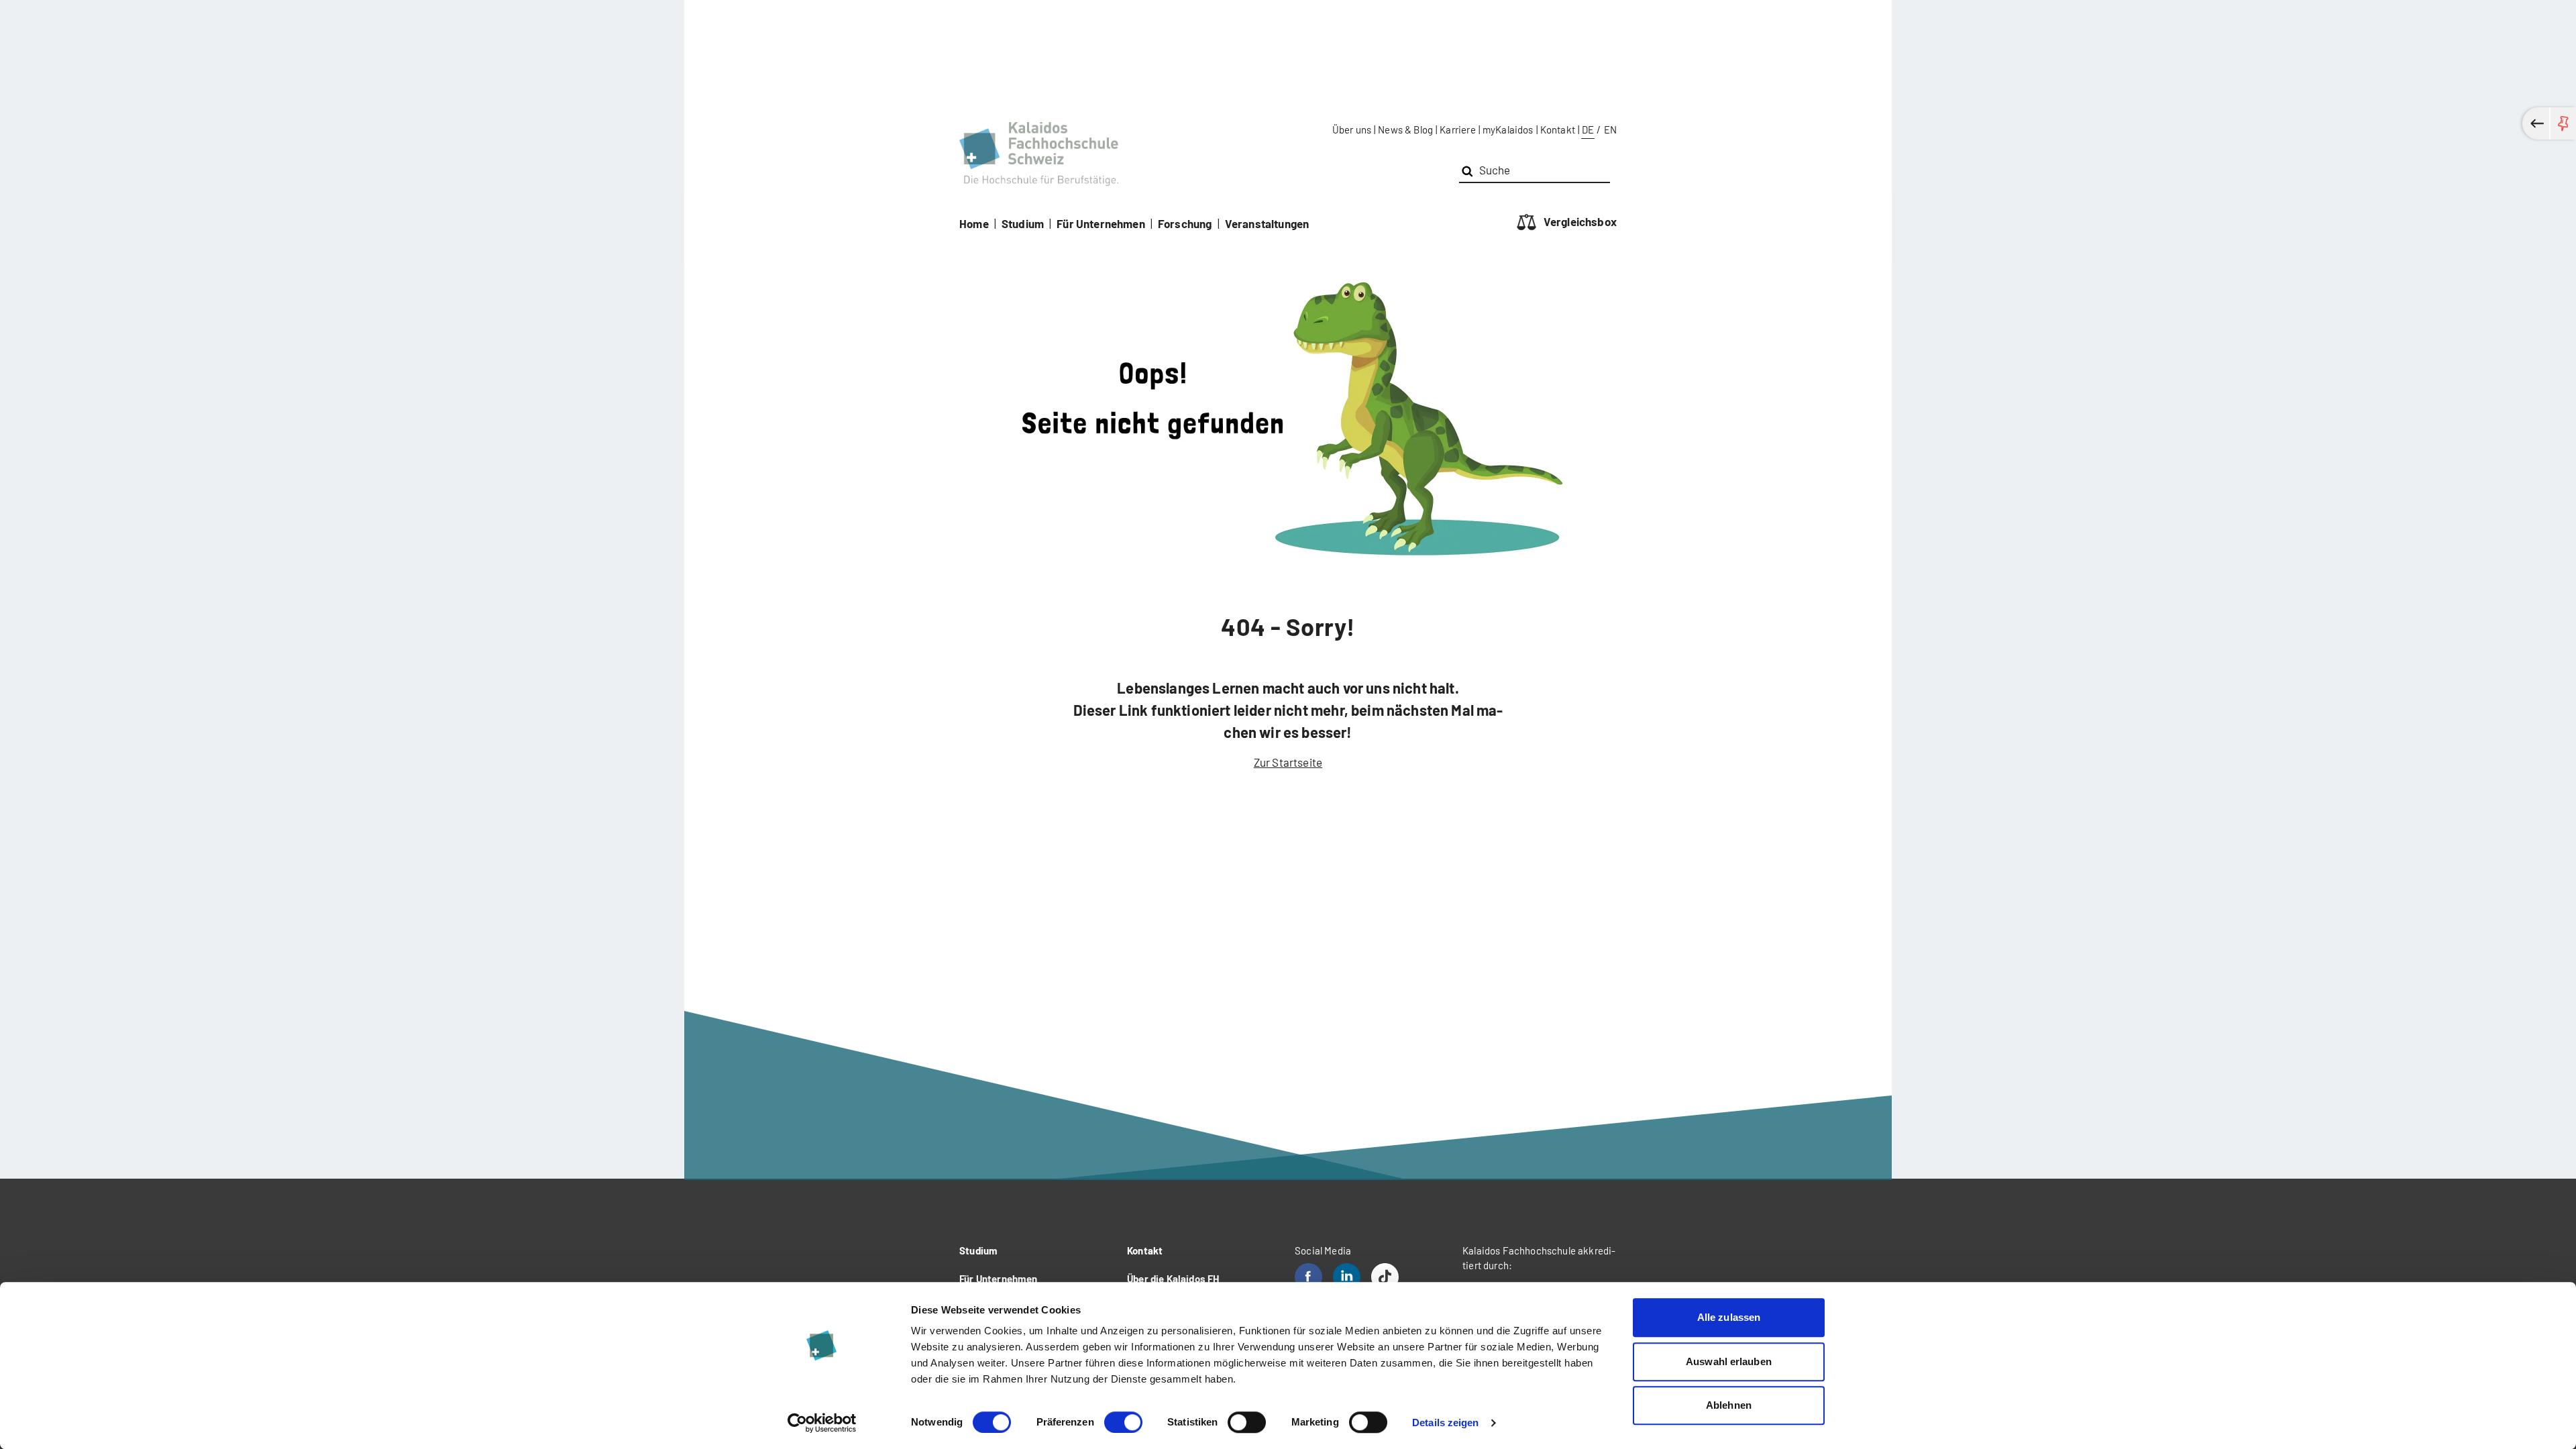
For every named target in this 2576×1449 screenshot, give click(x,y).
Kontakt (1558, 129)
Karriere (1457, 129)
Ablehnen (1729, 1405)
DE (1588, 129)
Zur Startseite (1288, 762)
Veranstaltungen (1267, 223)
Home (974, 223)
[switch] (1123, 1422)
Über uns (1352, 129)
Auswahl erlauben (1729, 1361)
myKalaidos (1508, 129)
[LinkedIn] (1347, 1277)
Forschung (1185, 223)
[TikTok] (1385, 1277)
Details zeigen (1445, 1423)
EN (1610, 129)
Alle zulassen (1729, 1317)
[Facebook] (1308, 1277)
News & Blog (1405, 129)
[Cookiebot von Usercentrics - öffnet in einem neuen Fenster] (822, 1423)
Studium (1023, 223)
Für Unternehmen (1101, 223)
